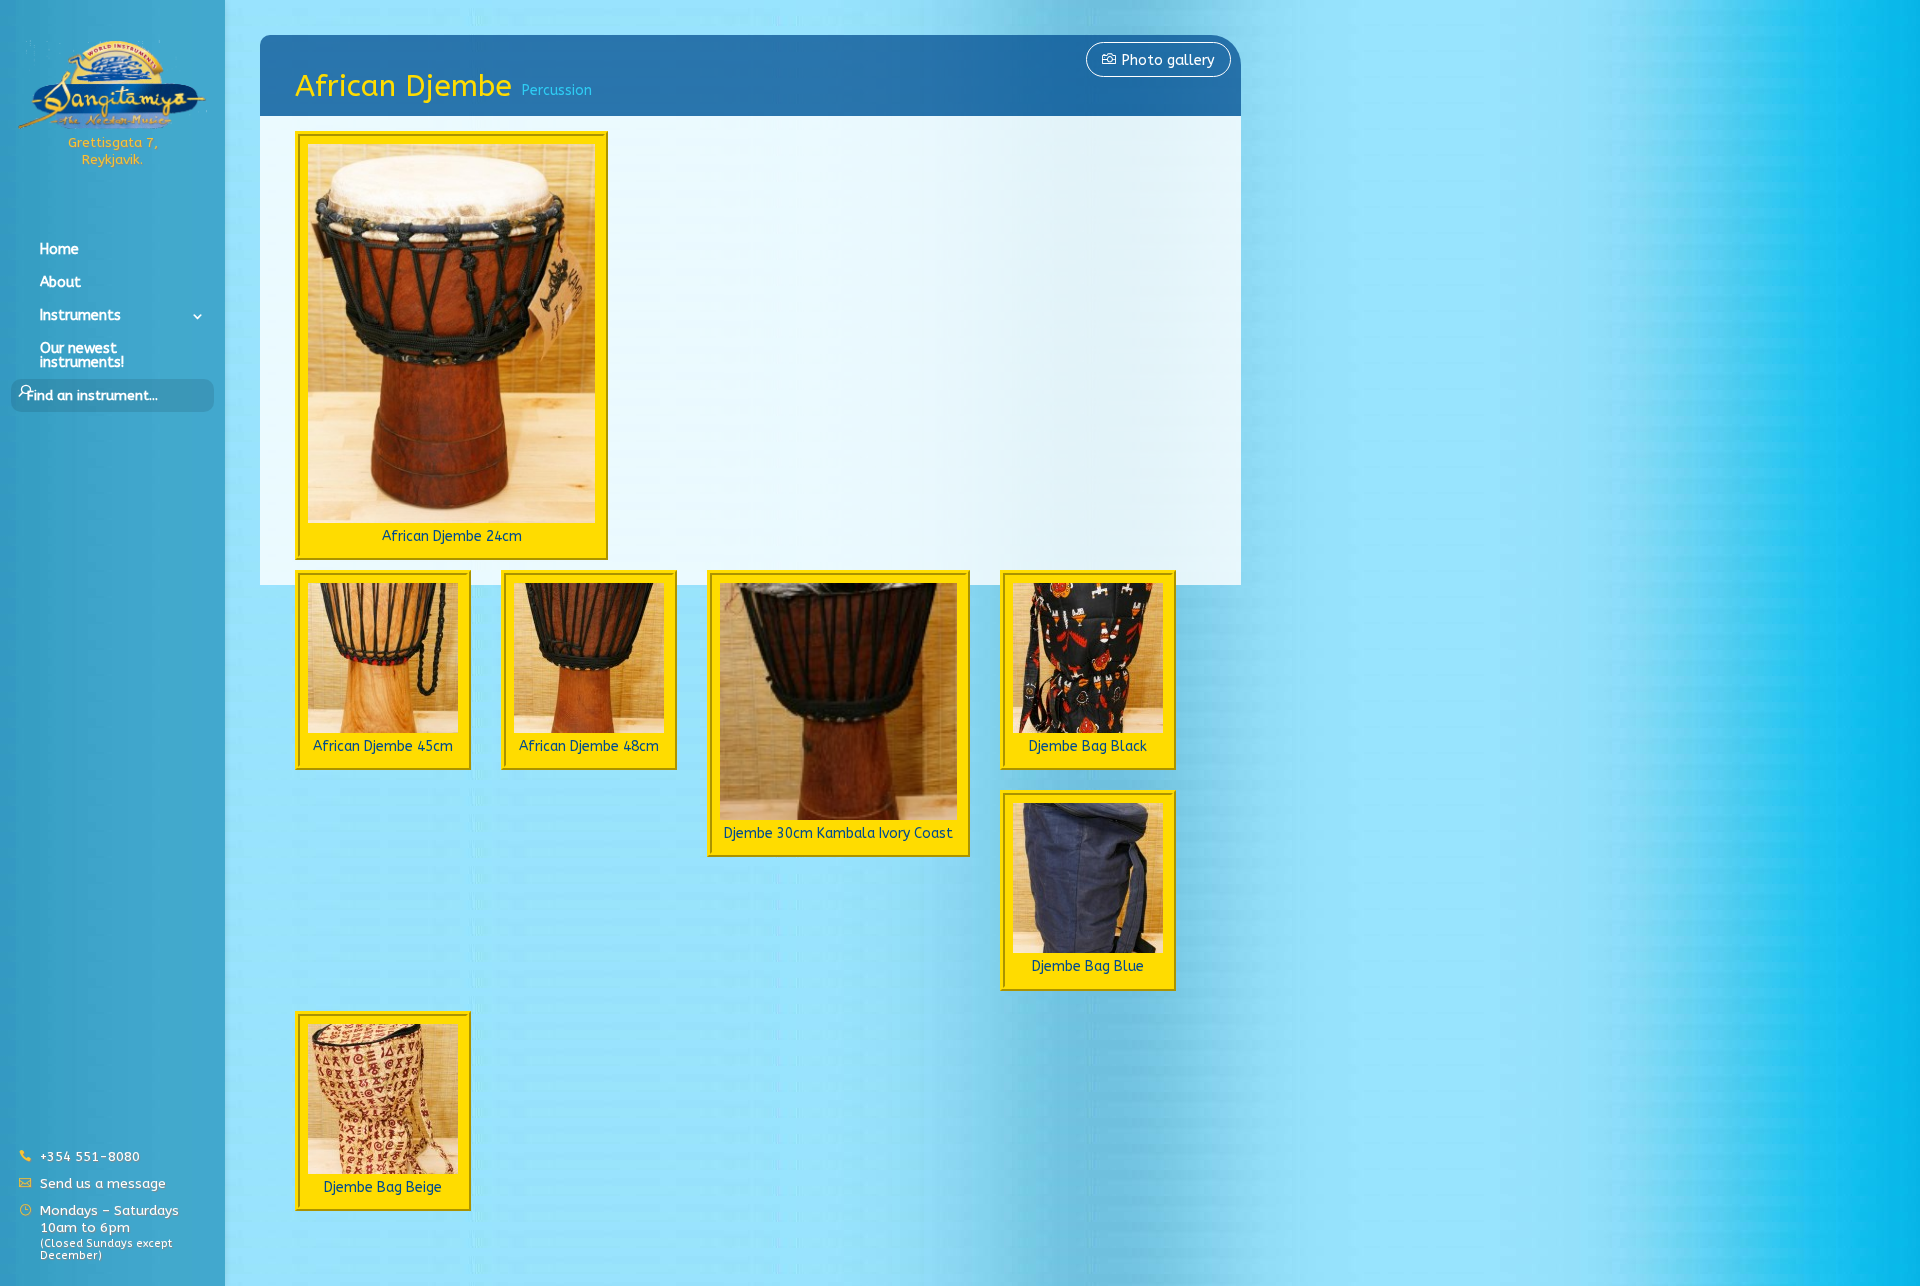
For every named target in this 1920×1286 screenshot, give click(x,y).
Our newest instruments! (82, 356)
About (60, 283)
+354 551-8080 (90, 1156)
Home (59, 250)
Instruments (80, 316)
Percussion (557, 90)
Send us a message (103, 1183)
